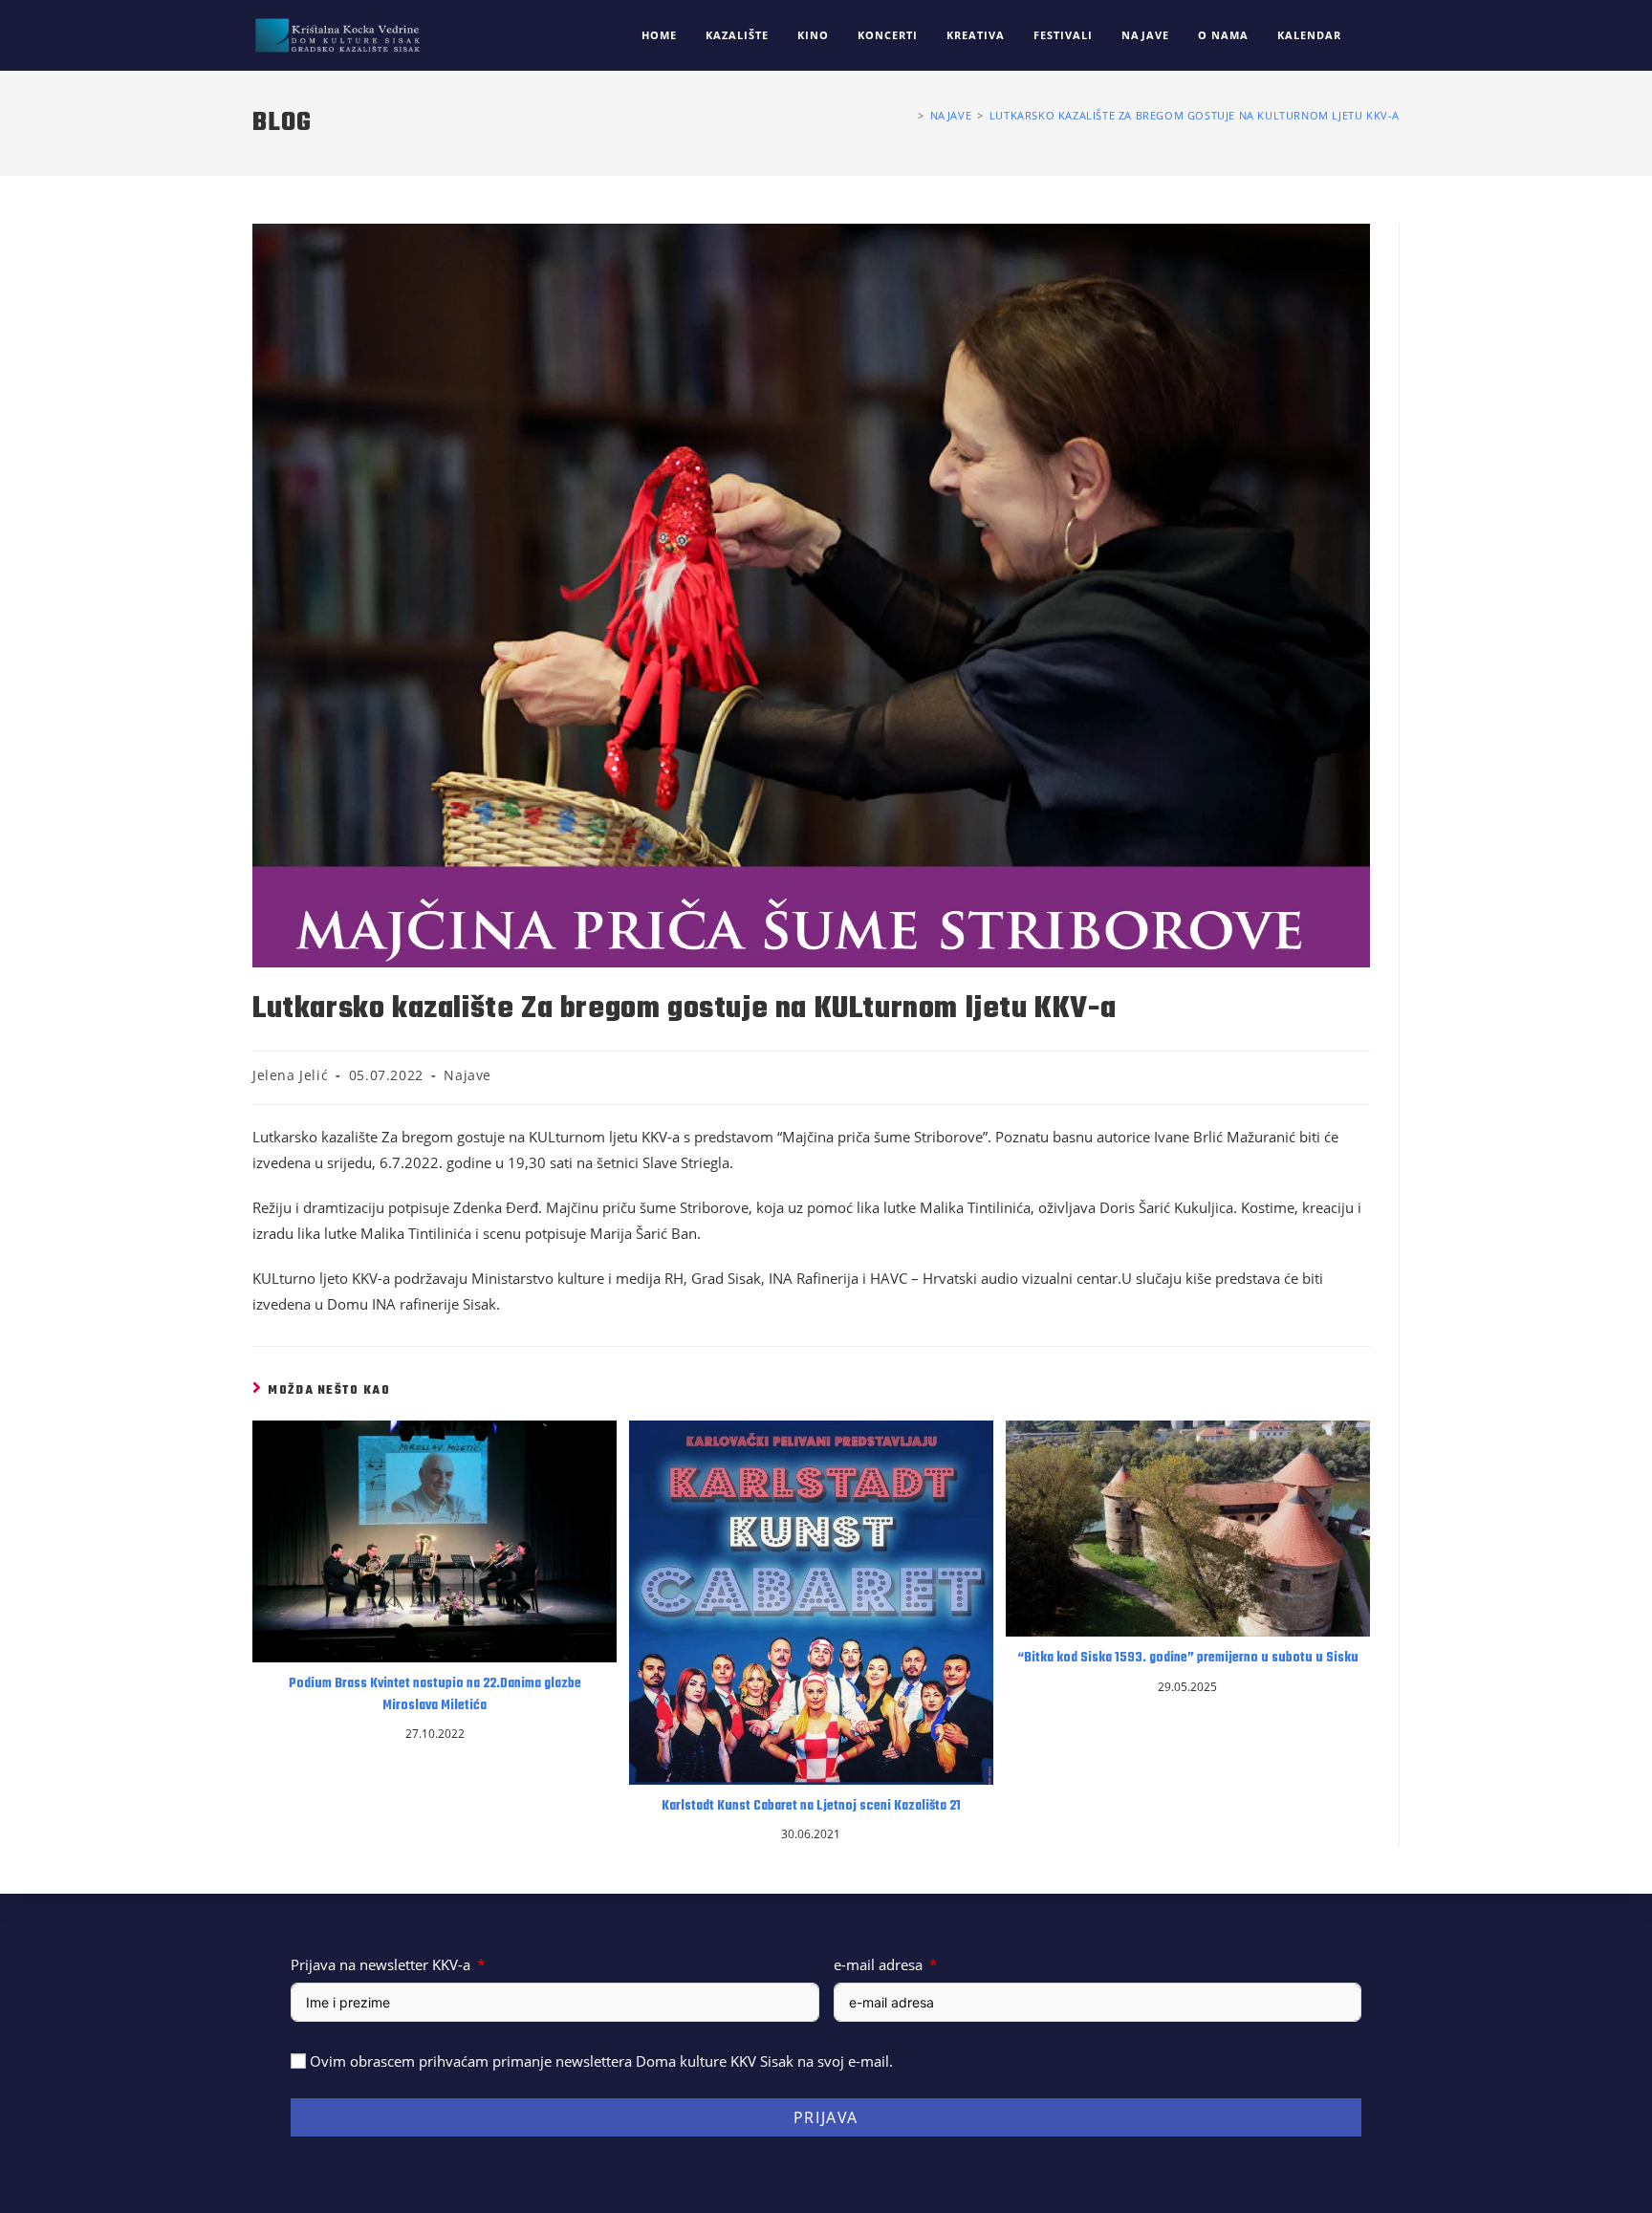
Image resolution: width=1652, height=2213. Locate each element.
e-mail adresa (878, 1964)
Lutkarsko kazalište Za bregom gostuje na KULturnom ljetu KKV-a (1195, 115)
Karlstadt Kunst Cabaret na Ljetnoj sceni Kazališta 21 (811, 1807)
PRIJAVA (826, 2117)
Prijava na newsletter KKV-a (380, 1964)
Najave (467, 1075)
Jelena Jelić (290, 1075)
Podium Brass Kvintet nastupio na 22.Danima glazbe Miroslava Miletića (435, 1695)
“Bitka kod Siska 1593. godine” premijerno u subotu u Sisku (1188, 1659)
